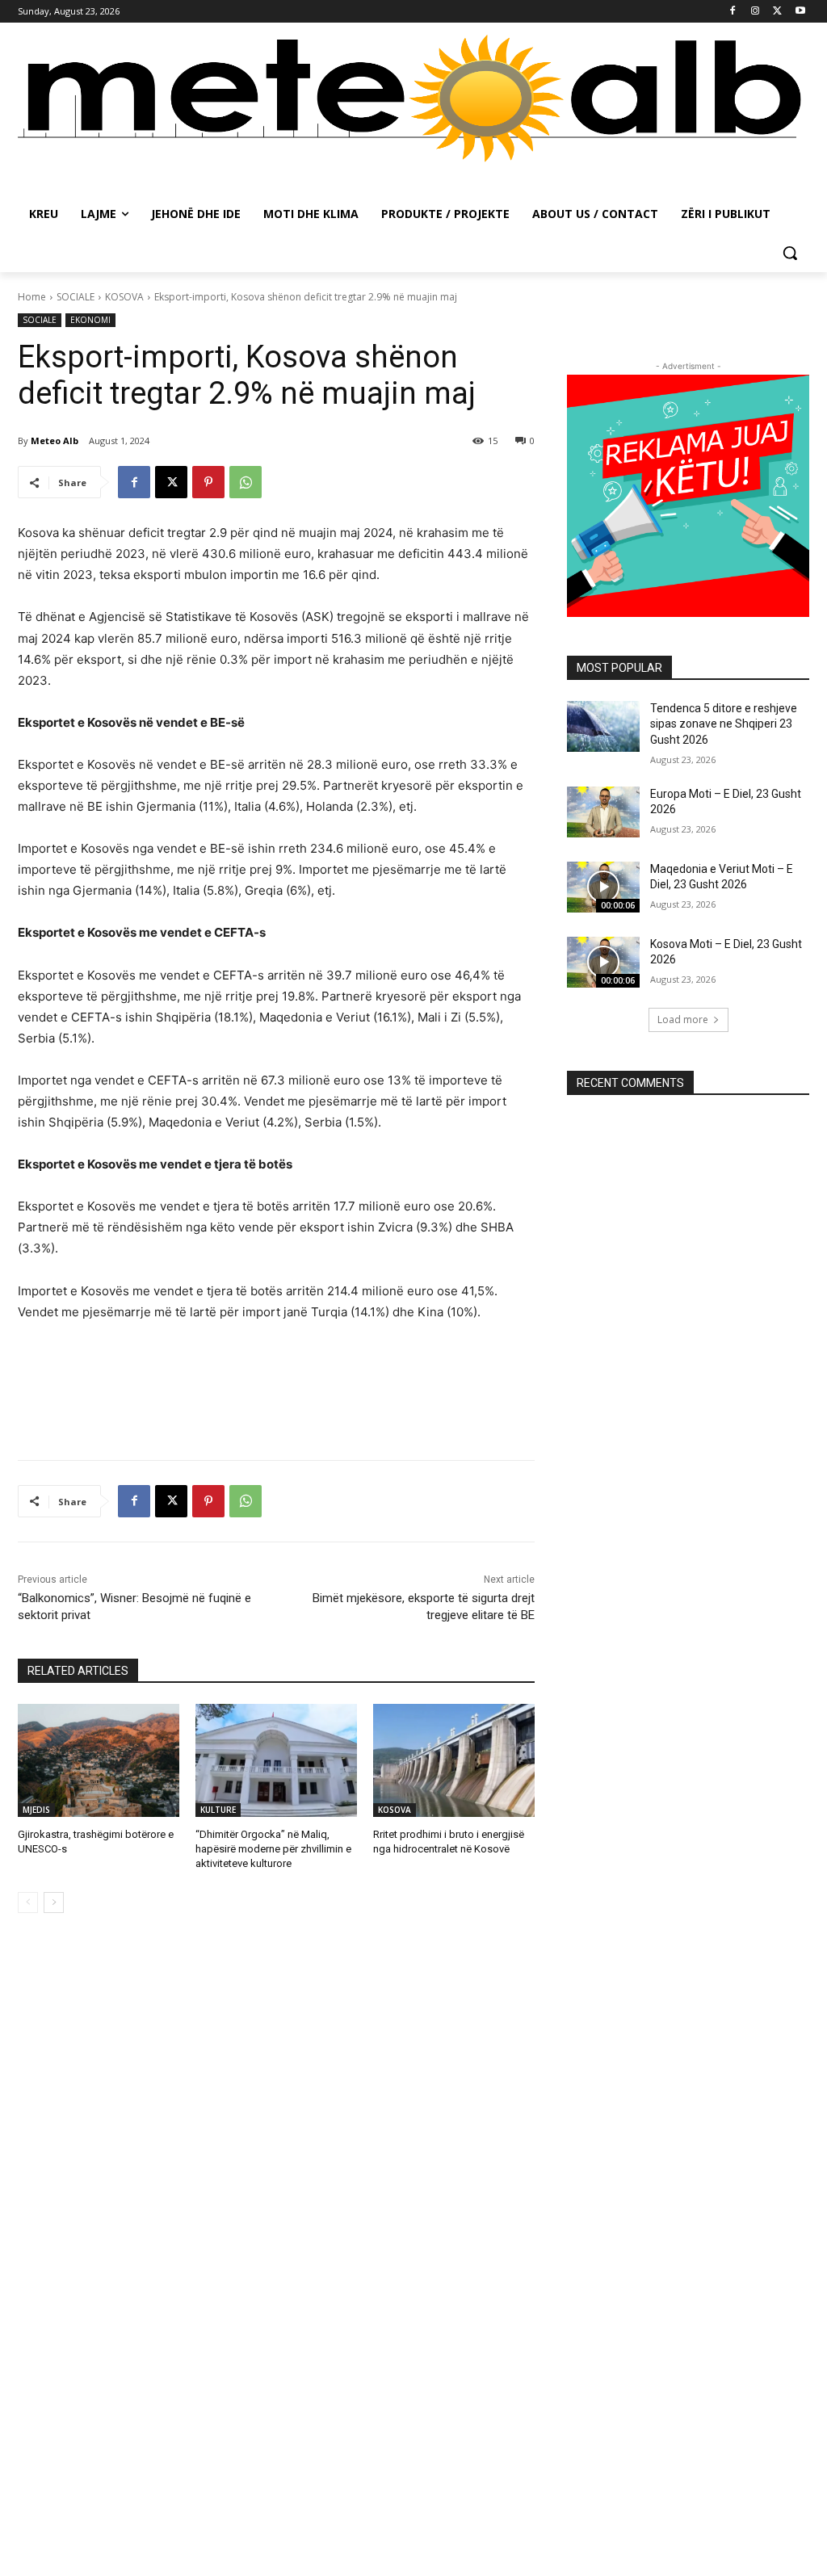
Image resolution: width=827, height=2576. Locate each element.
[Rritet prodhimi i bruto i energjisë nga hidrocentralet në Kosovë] (454, 1760)
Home (32, 297)
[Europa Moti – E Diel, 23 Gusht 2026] (603, 812)
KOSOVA (124, 297)
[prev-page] (28, 1903)
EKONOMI (90, 320)
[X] (777, 12)
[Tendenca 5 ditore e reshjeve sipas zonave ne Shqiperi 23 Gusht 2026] (603, 726)
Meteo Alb (55, 441)
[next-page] (54, 1903)
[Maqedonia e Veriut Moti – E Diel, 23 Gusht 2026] (603, 887)
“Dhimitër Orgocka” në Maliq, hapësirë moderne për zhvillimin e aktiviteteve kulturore (273, 1849)
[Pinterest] (208, 482)
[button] (790, 253)
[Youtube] (800, 12)
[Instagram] (756, 12)
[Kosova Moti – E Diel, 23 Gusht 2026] (603, 962)
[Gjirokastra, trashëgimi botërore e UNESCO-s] (99, 1760)
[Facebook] (733, 12)
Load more (683, 1019)
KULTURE (218, 1810)
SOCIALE (76, 297)
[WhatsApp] (246, 482)
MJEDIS (36, 1810)
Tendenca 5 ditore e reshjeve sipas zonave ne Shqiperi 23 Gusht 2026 (724, 724)
